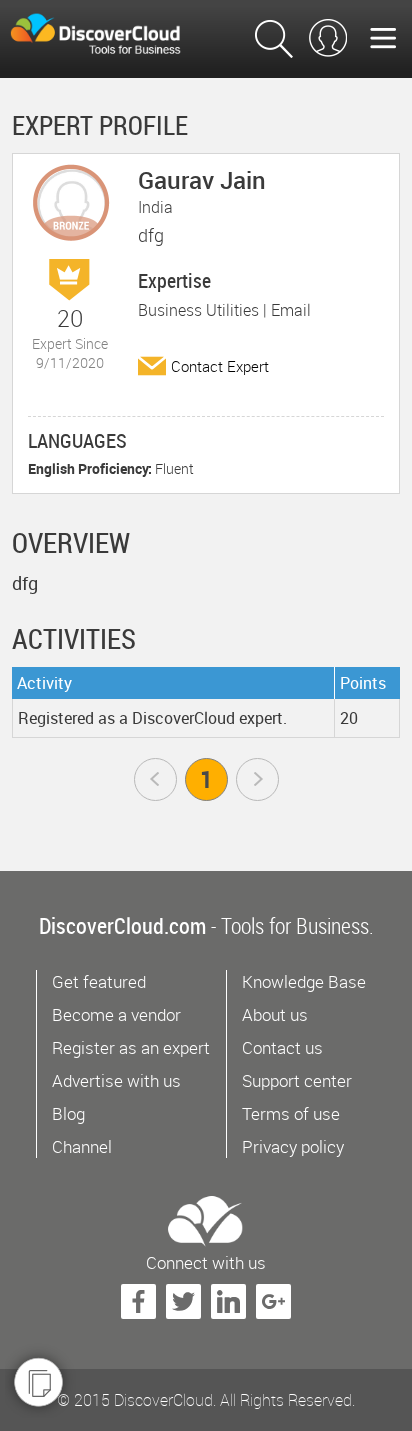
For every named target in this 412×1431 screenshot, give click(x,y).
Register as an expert (131, 1047)
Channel (82, 1146)
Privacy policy (293, 1146)
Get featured (99, 981)
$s (110, 34)
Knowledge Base (304, 981)
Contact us (282, 1047)
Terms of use (291, 1113)
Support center (297, 1080)
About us (275, 1014)
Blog (68, 1113)
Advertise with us (116, 1080)
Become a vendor (116, 1014)
